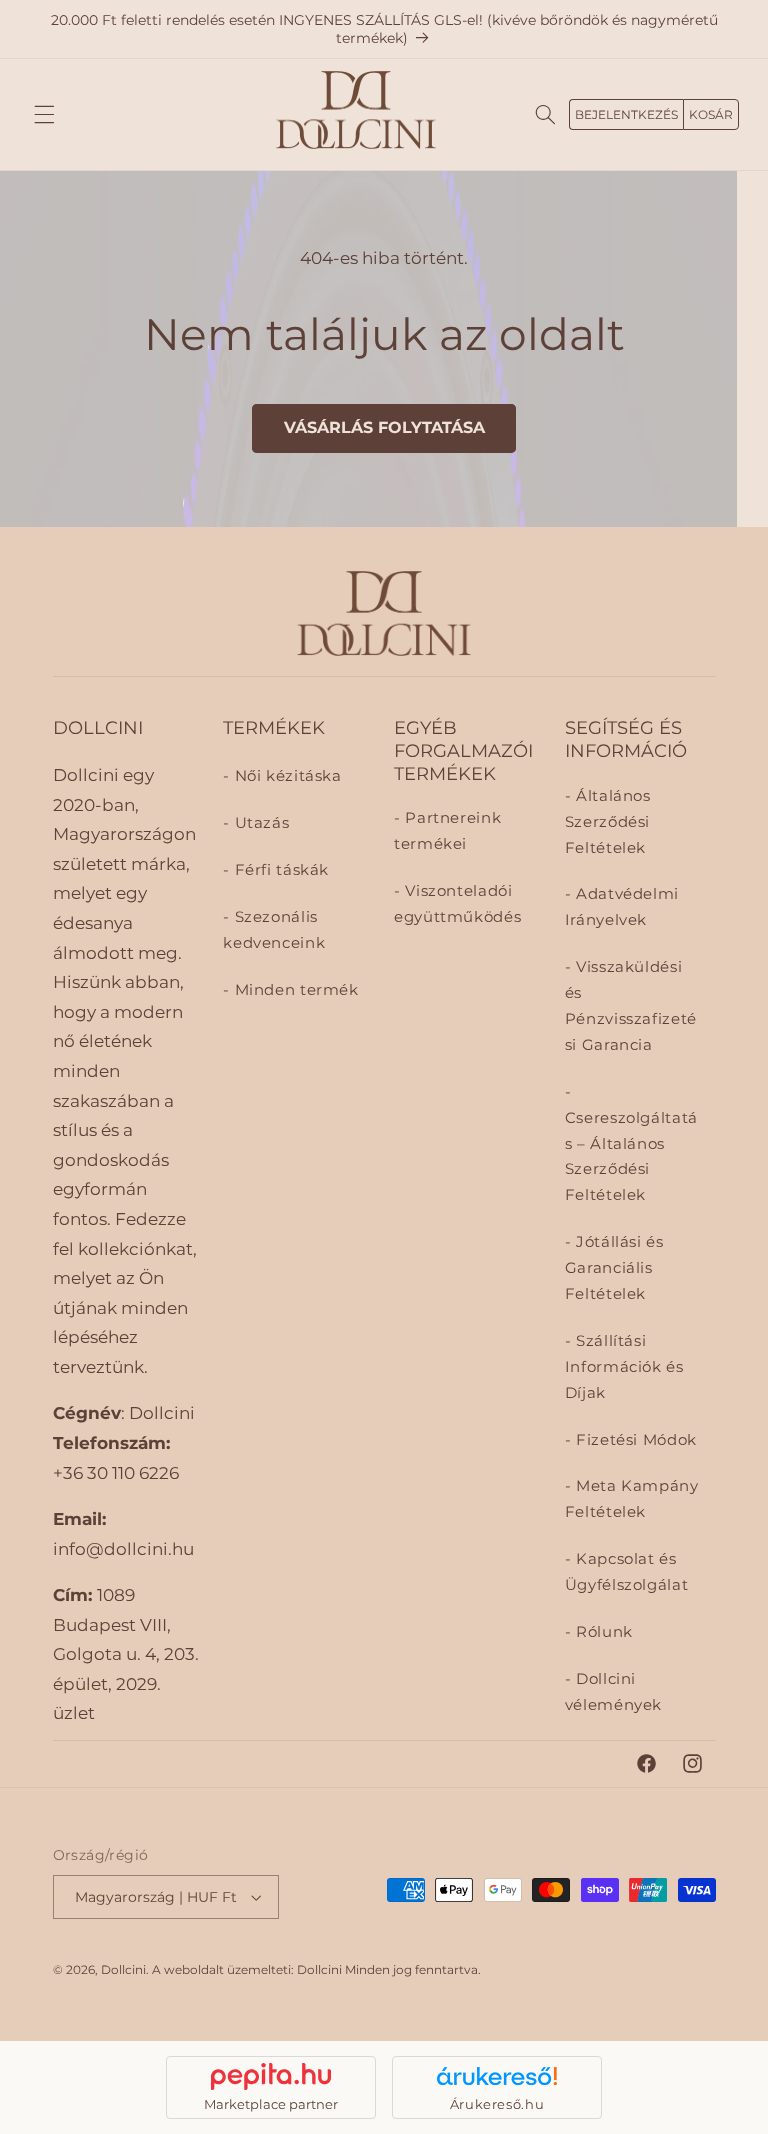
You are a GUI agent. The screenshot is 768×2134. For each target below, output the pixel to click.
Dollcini (123, 1970)
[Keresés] (545, 114)
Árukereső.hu (497, 2104)
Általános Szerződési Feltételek (608, 822)
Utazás (259, 823)
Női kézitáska (285, 776)
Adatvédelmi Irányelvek (622, 907)
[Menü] (44, 114)
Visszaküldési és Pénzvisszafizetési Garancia (631, 1006)
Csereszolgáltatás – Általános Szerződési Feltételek (631, 1157)
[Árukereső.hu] (497, 2076)
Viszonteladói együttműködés (457, 904)
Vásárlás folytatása (384, 427)
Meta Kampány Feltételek (632, 1499)
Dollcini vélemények (613, 1692)
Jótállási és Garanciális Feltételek (614, 1268)
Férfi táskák (279, 870)
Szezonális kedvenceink (274, 930)
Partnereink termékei (447, 831)
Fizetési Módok (633, 1440)
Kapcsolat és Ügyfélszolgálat (626, 1572)
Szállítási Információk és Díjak (624, 1367)
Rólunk (601, 1632)
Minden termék (294, 990)
